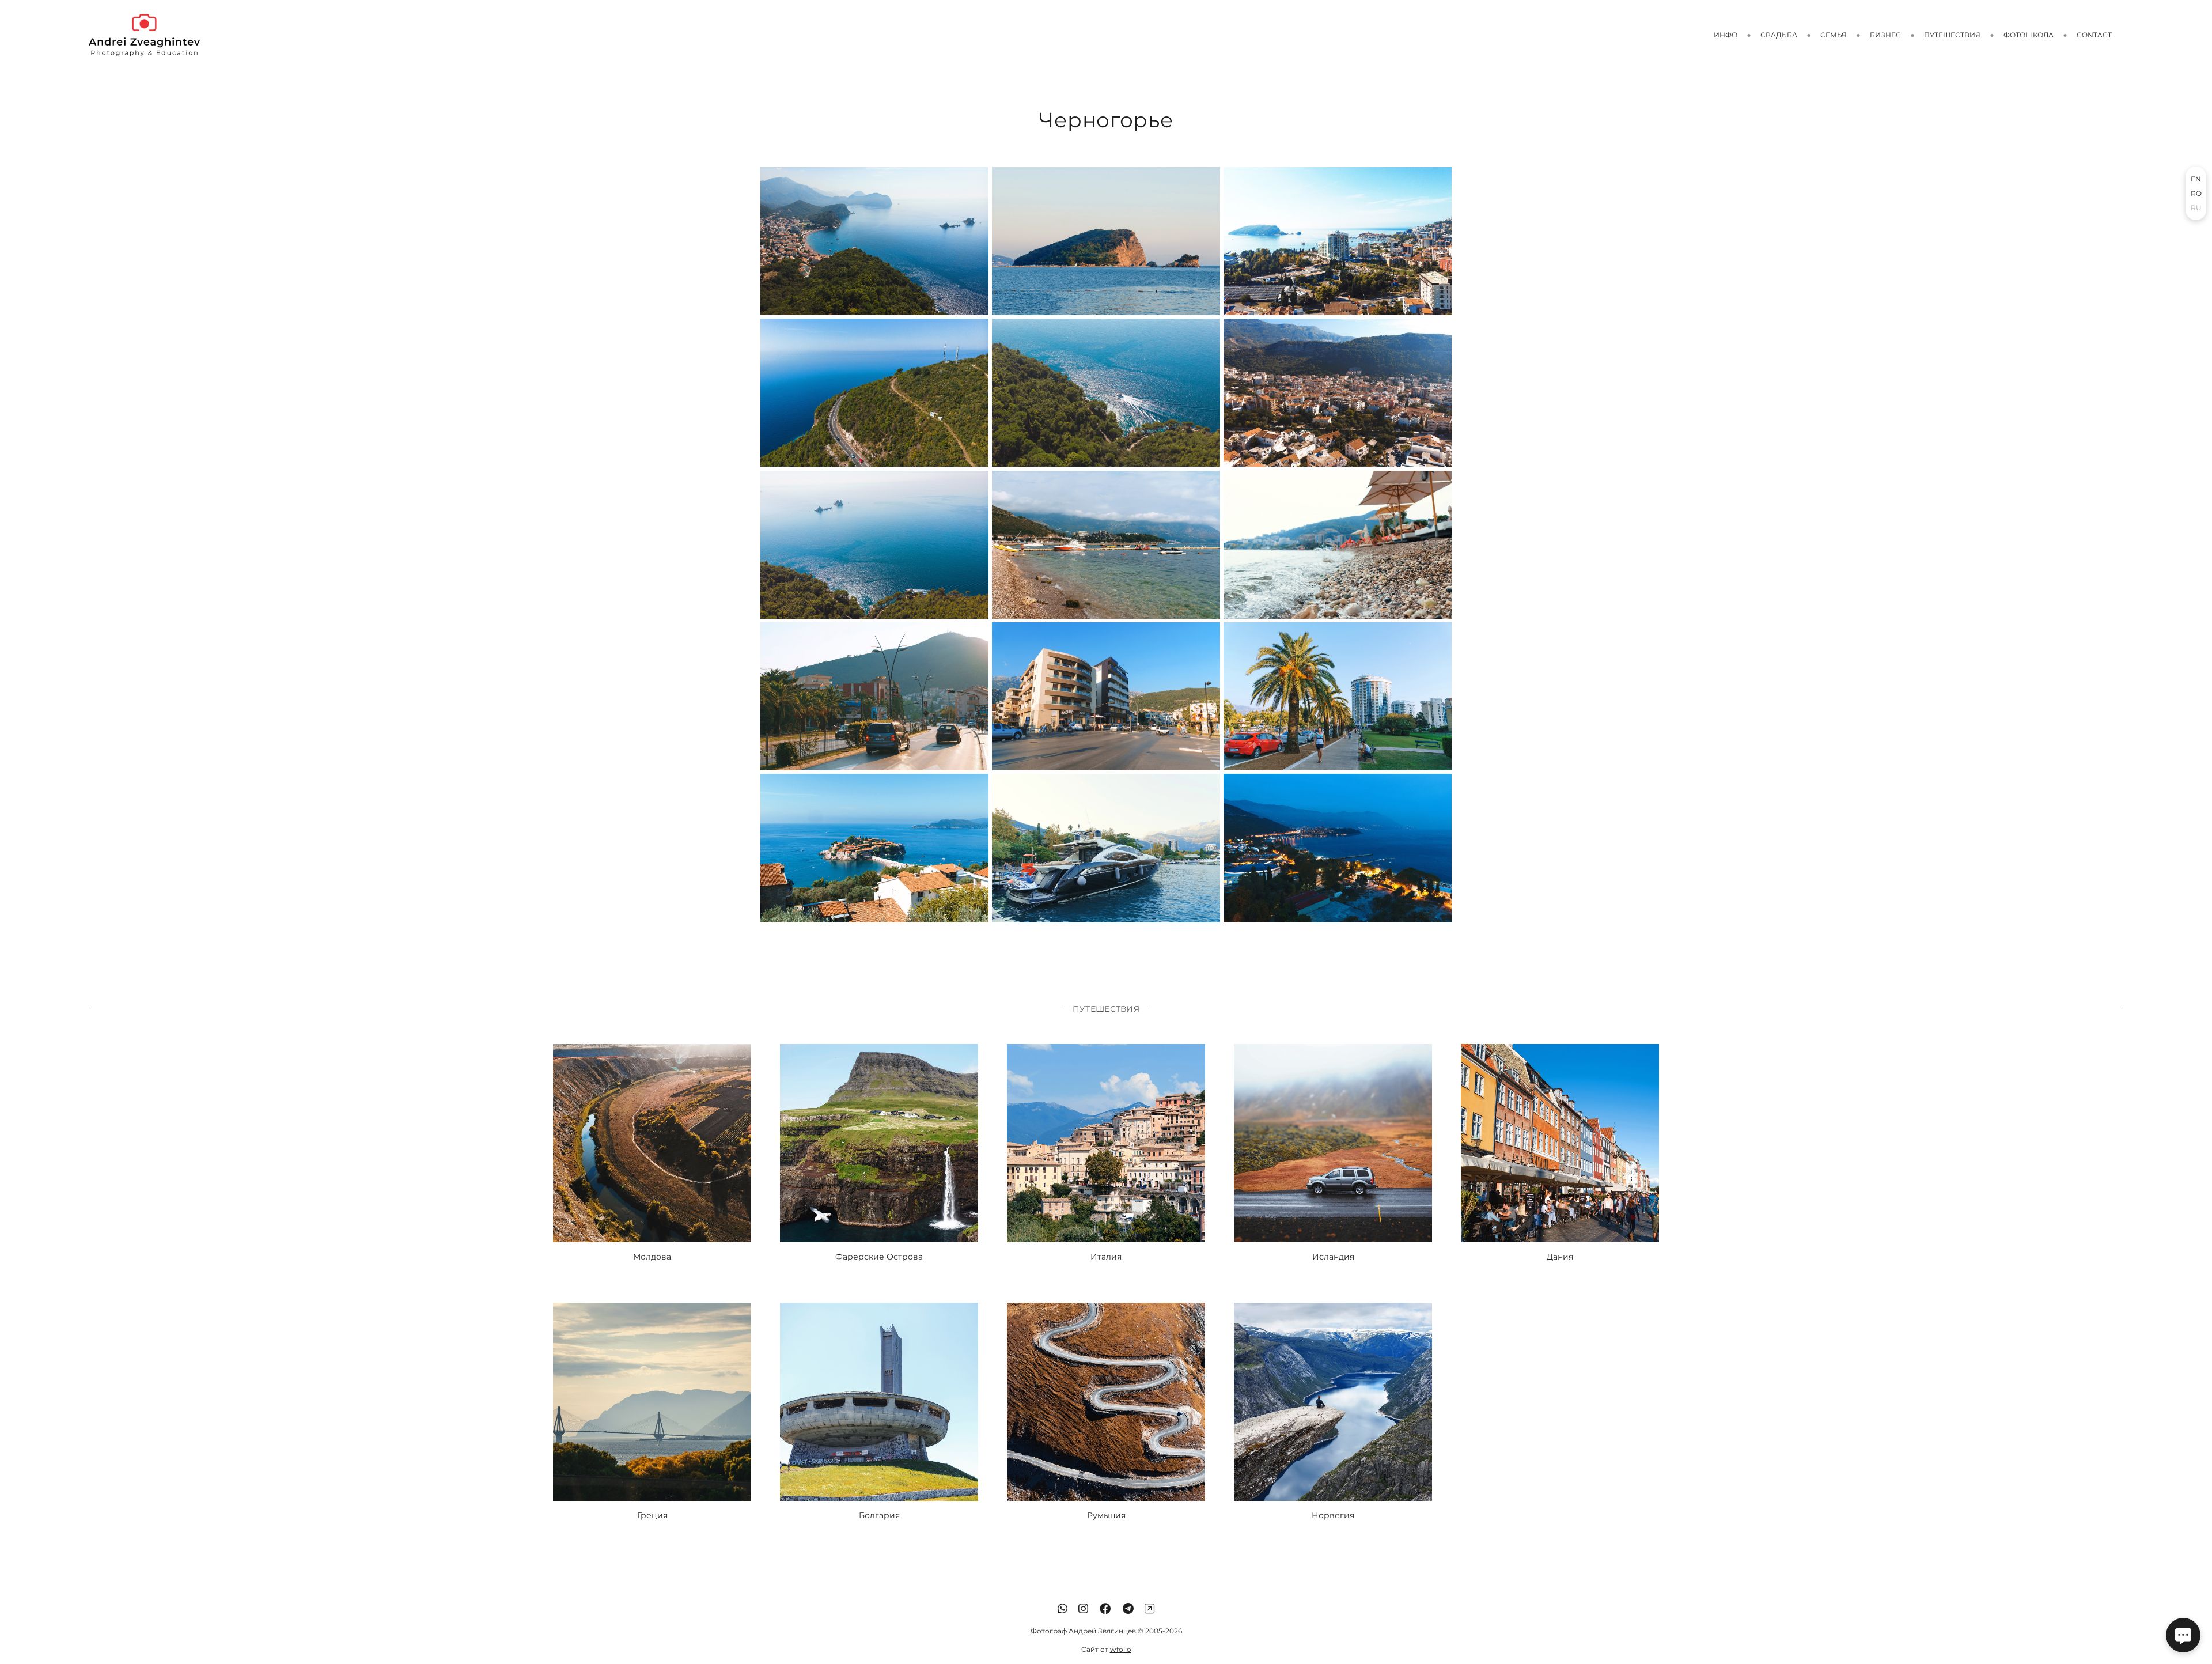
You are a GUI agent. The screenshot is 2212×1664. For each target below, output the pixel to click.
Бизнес (1885, 35)
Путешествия (1952, 35)
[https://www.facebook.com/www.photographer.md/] (1105, 1609)
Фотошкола (2029, 35)
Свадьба (1779, 35)
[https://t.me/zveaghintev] (1128, 1609)
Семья (1834, 35)
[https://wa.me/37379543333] (1063, 1609)
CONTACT (2094, 35)
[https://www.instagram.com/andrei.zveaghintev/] (1083, 1609)
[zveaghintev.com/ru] (144, 35)
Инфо (1726, 35)
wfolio (1121, 1649)
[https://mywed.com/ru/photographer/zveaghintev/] (1149, 1609)
